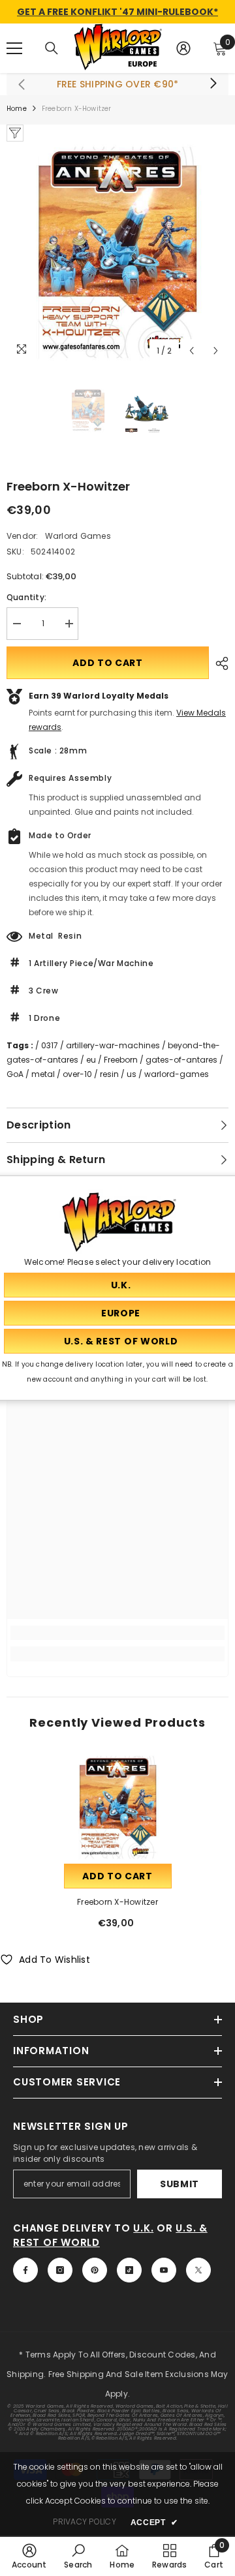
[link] (117, 1633)
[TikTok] (129, 2270)
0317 (50, 1045)
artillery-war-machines (113, 1045)
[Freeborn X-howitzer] (118, 1807)
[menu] (14, 48)
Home (17, 109)
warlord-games (177, 1074)
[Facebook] (25, 2270)
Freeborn (121, 1060)
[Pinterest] (95, 2270)
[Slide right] (213, 84)
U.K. (143, 2228)
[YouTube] (164, 2270)
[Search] (52, 48)
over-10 (77, 1074)
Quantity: (26, 597)
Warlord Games (78, 536)
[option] (117, 252)
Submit (180, 2184)
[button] (192, 351)
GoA (15, 1074)
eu (91, 1060)
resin (109, 1074)
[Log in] (183, 48)
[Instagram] (60, 2270)
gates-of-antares (181, 1060)
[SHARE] (219, 663)
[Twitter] (198, 2270)
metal (43, 1074)
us (132, 1074)
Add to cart (108, 663)
